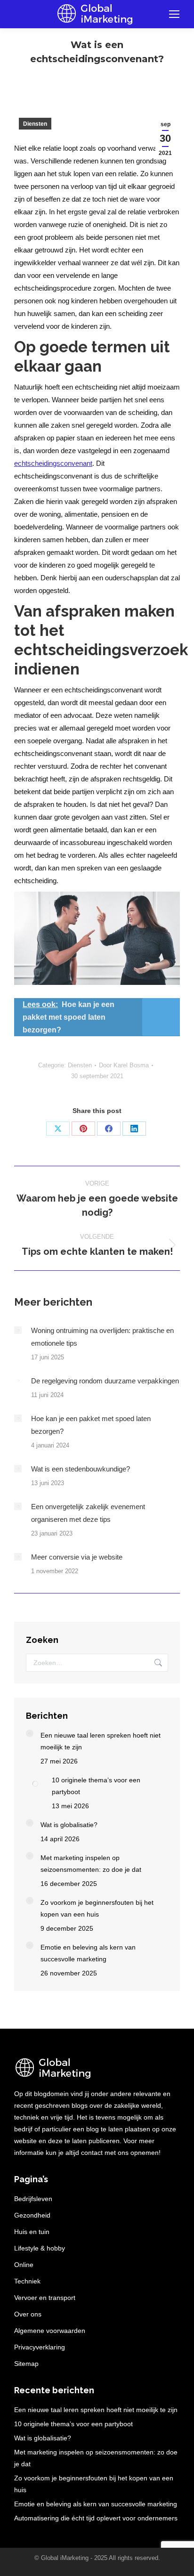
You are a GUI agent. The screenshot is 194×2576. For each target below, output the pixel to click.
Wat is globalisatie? (69, 1825)
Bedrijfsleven (33, 2199)
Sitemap (26, 2364)
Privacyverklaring (40, 2347)
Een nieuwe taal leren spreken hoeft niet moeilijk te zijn (101, 1741)
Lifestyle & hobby (40, 2248)
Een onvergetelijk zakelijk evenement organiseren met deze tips (88, 1513)
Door (124, 1065)
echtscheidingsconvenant (53, 463)
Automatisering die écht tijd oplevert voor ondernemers (96, 2518)
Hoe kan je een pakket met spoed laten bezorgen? (91, 1425)
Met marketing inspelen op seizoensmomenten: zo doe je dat (91, 1864)
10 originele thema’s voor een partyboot (96, 1786)
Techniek (27, 2281)
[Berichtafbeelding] (18, 1330)
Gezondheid (32, 2215)
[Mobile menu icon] (174, 14)
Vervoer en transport (45, 2298)
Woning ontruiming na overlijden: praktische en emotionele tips (102, 1337)
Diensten (35, 124)
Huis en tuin (32, 2232)
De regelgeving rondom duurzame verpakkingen (105, 1381)
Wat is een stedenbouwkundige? (81, 1469)
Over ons (28, 2314)
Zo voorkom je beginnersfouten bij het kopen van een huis (97, 1908)
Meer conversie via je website (77, 1557)
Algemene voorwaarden (50, 2331)
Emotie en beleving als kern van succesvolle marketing (88, 1953)
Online (24, 2265)
